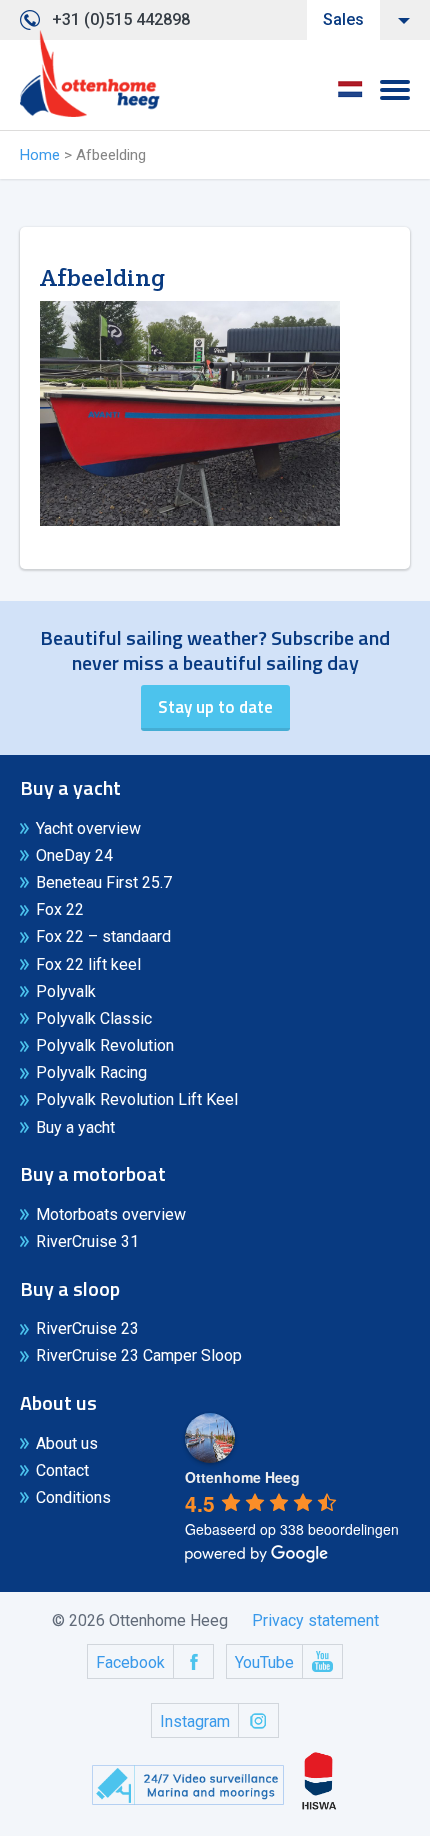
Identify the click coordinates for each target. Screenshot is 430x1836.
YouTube (264, 1662)
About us (67, 1443)
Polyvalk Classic (94, 1018)
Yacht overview (88, 828)
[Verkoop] (90, 74)
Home (40, 155)
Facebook (130, 1662)
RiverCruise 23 (87, 1328)
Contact (62, 1470)
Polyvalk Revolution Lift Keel (137, 1099)
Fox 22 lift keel (88, 964)
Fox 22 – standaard (103, 936)
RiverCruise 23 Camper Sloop (139, 1355)
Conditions (73, 1497)
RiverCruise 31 (87, 1241)
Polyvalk (66, 991)
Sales (343, 19)
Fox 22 (60, 909)
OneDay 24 (74, 855)
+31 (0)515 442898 (121, 19)
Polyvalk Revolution (105, 1045)
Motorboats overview (111, 1214)
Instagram (195, 1721)
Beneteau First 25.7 (104, 882)
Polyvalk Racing (91, 1072)
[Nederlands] (350, 96)
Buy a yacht (75, 1127)
